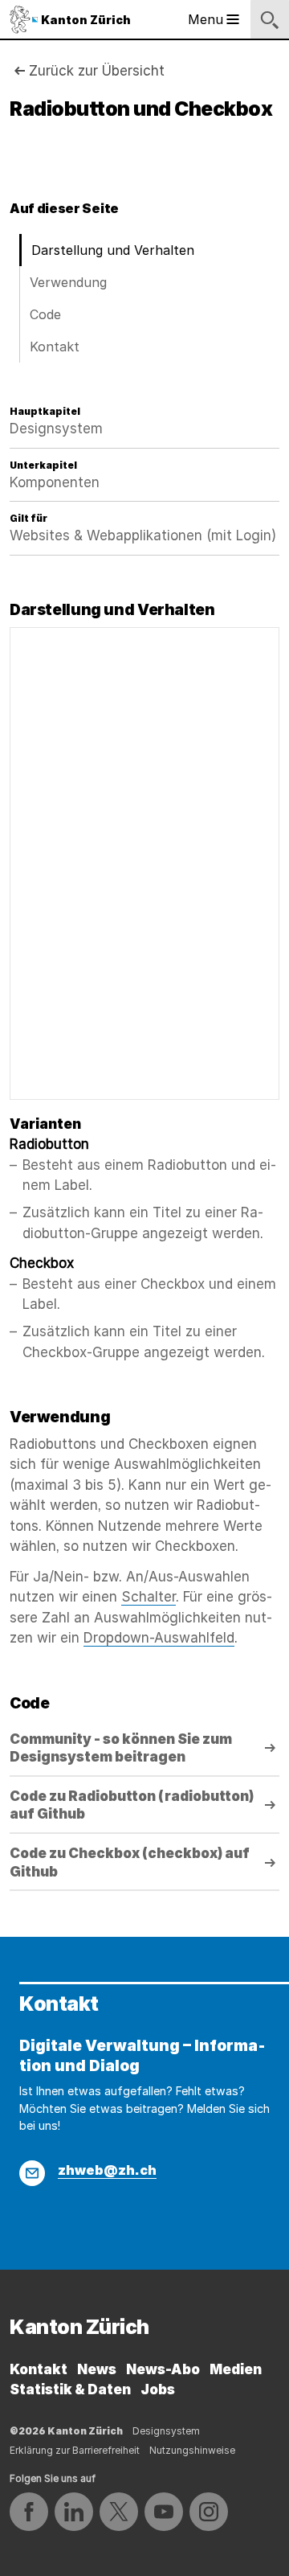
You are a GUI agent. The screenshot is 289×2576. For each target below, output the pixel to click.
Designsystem (166, 2431)
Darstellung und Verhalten (113, 250)
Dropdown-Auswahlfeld (159, 1638)
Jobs (158, 2389)
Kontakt (55, 347)
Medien (236, 2369)
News (97, 2369)
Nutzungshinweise (192, 2450)
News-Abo (163, 2369)
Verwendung (68, 282)
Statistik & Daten (70, 2389)
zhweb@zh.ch (107, 2170)
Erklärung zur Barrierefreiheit (75, 2450)
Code (45, 314)
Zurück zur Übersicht (97, 71)
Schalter (149, 1597)
